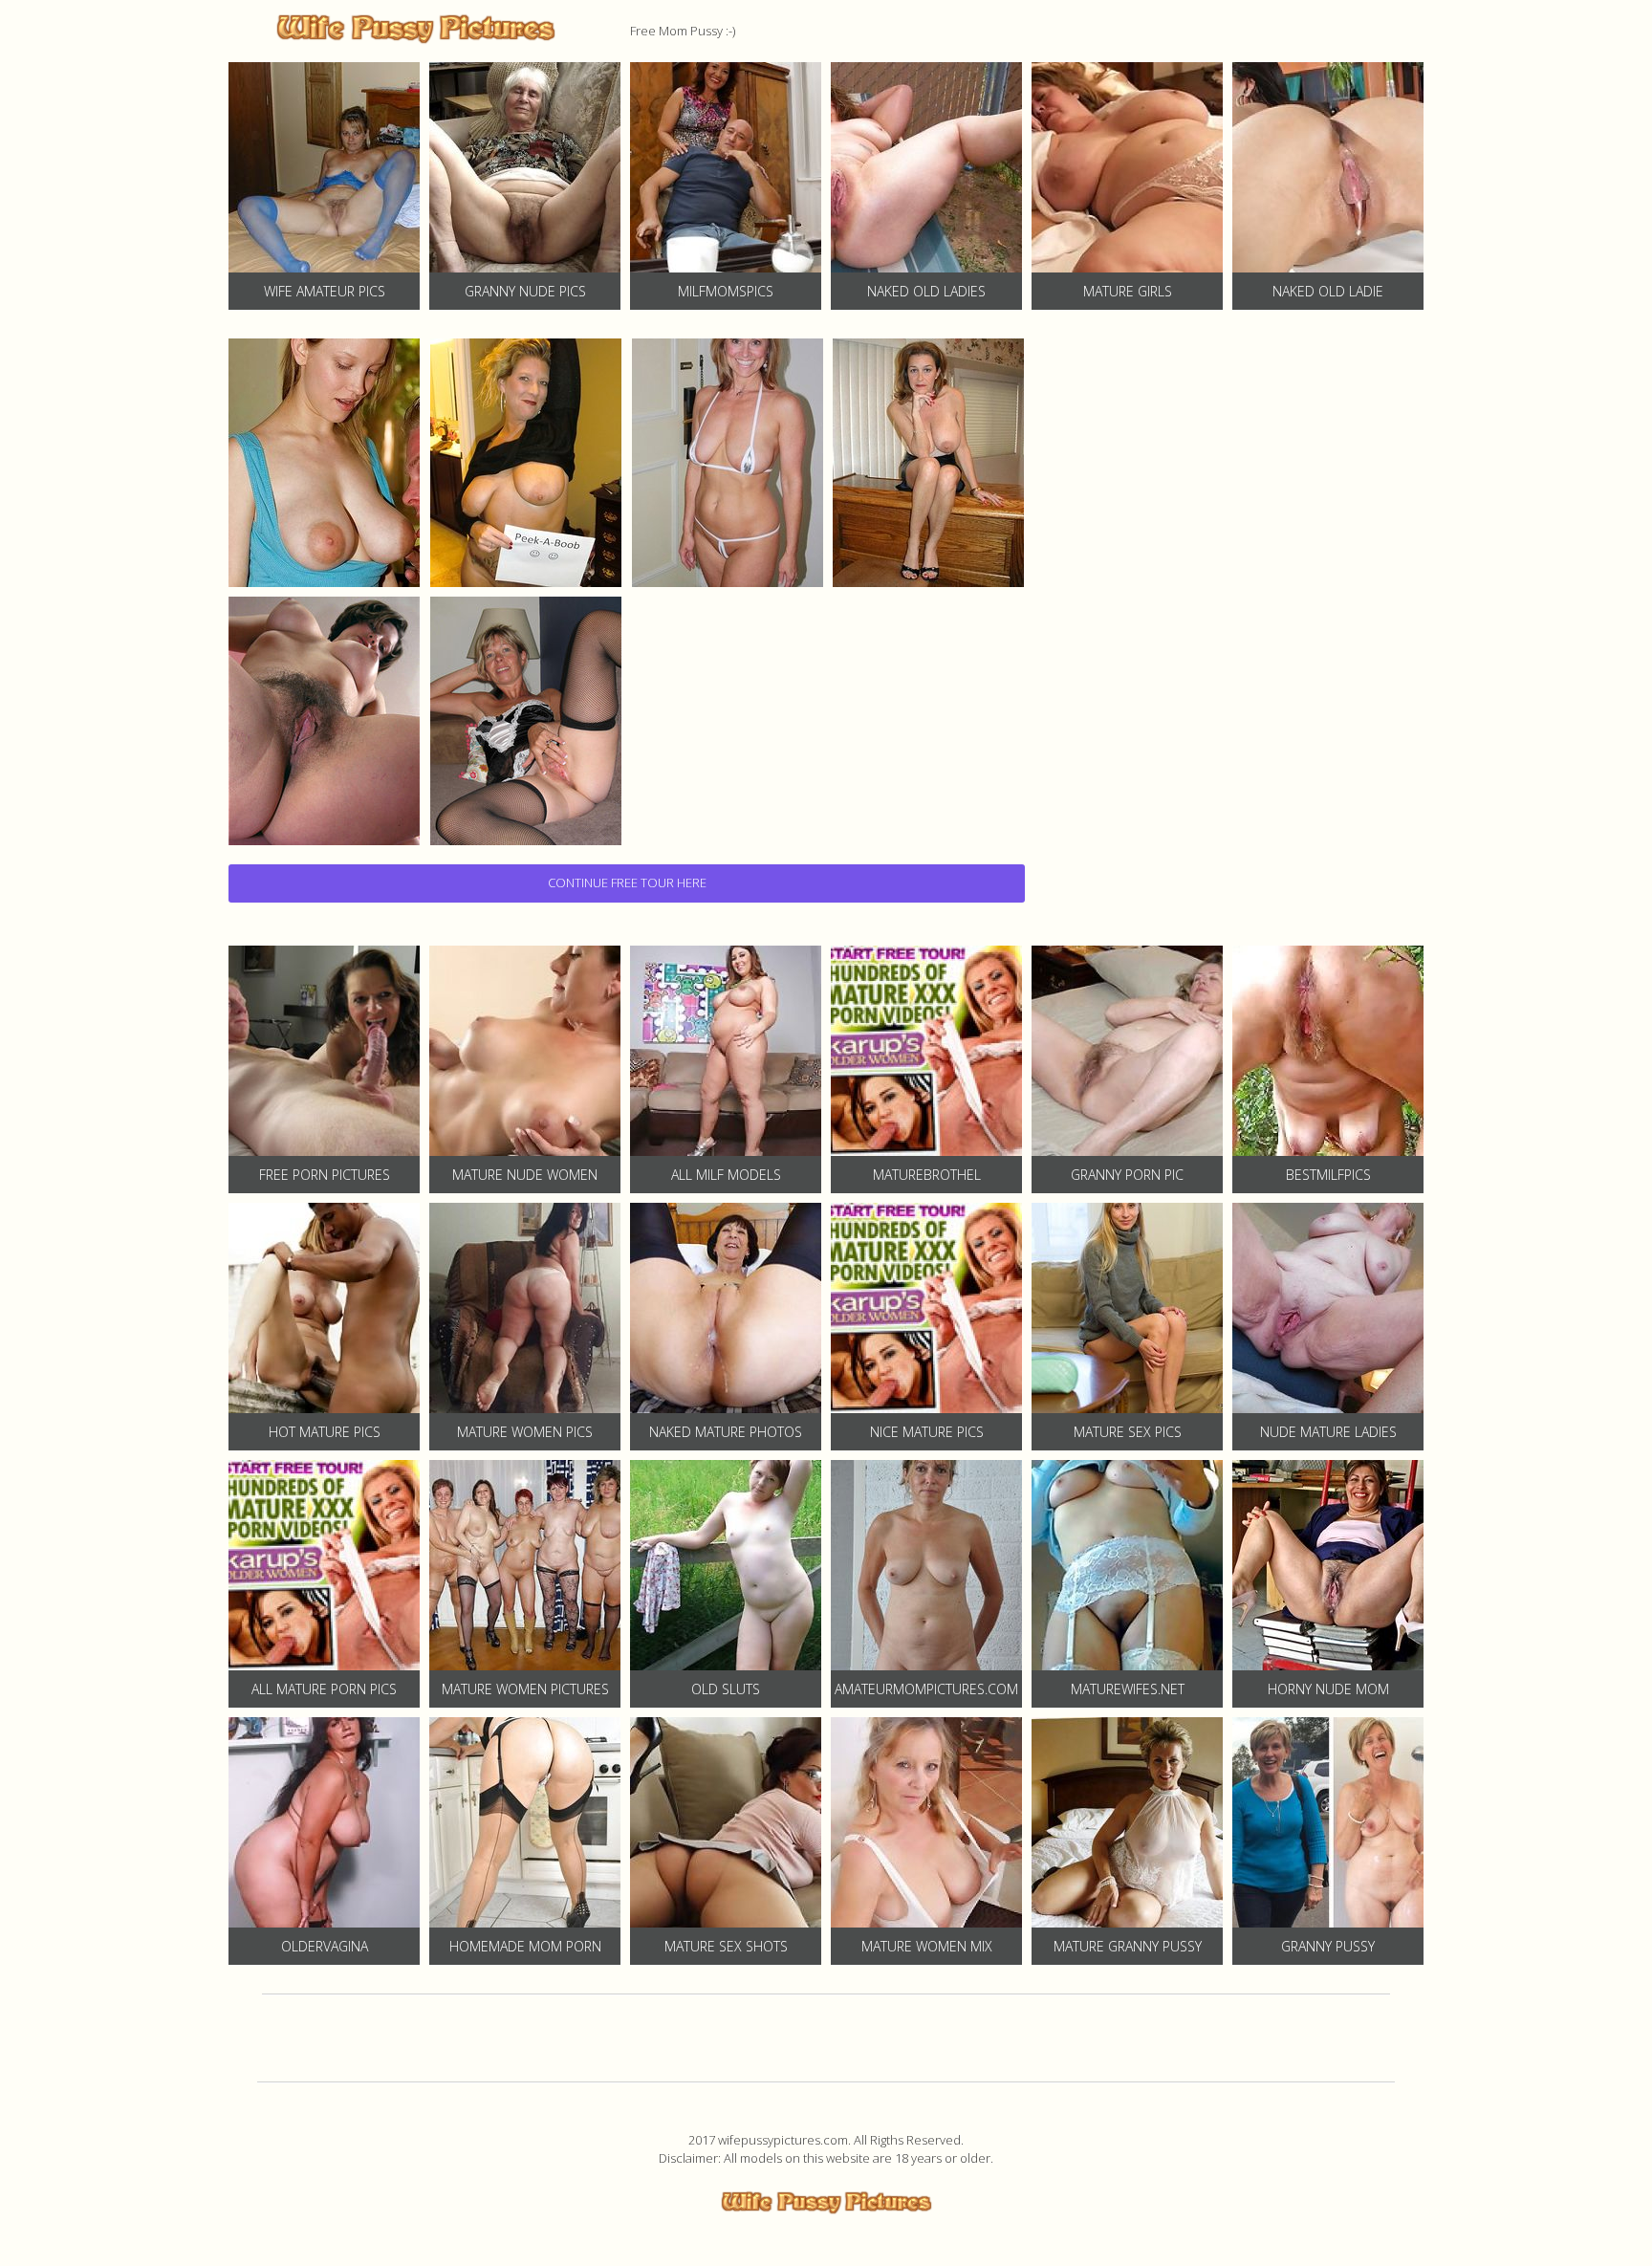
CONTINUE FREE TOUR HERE (627, 882)
